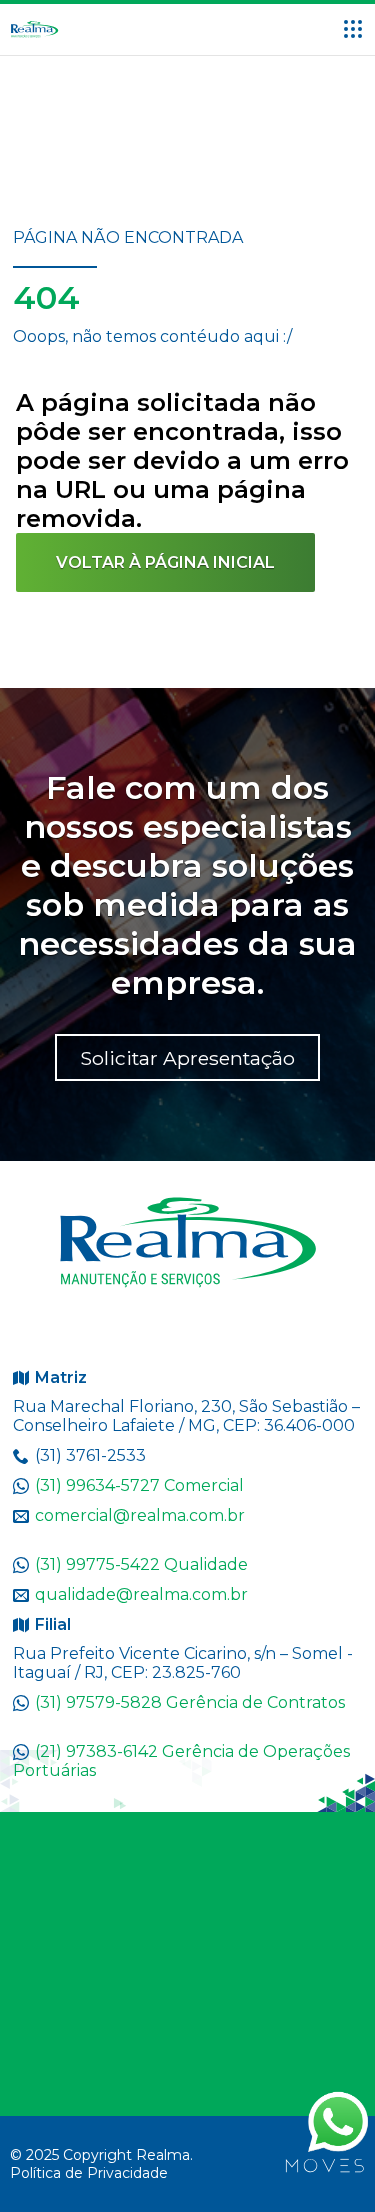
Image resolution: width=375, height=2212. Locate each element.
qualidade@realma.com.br (141, 1594)
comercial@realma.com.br (140, 1515)
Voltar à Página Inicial (165, 562)
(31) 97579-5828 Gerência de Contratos (190, 1702)
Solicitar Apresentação (187, 1058)
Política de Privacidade (89, 2173)
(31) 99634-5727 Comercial (139, 1485)
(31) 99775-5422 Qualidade (141, 1564)
